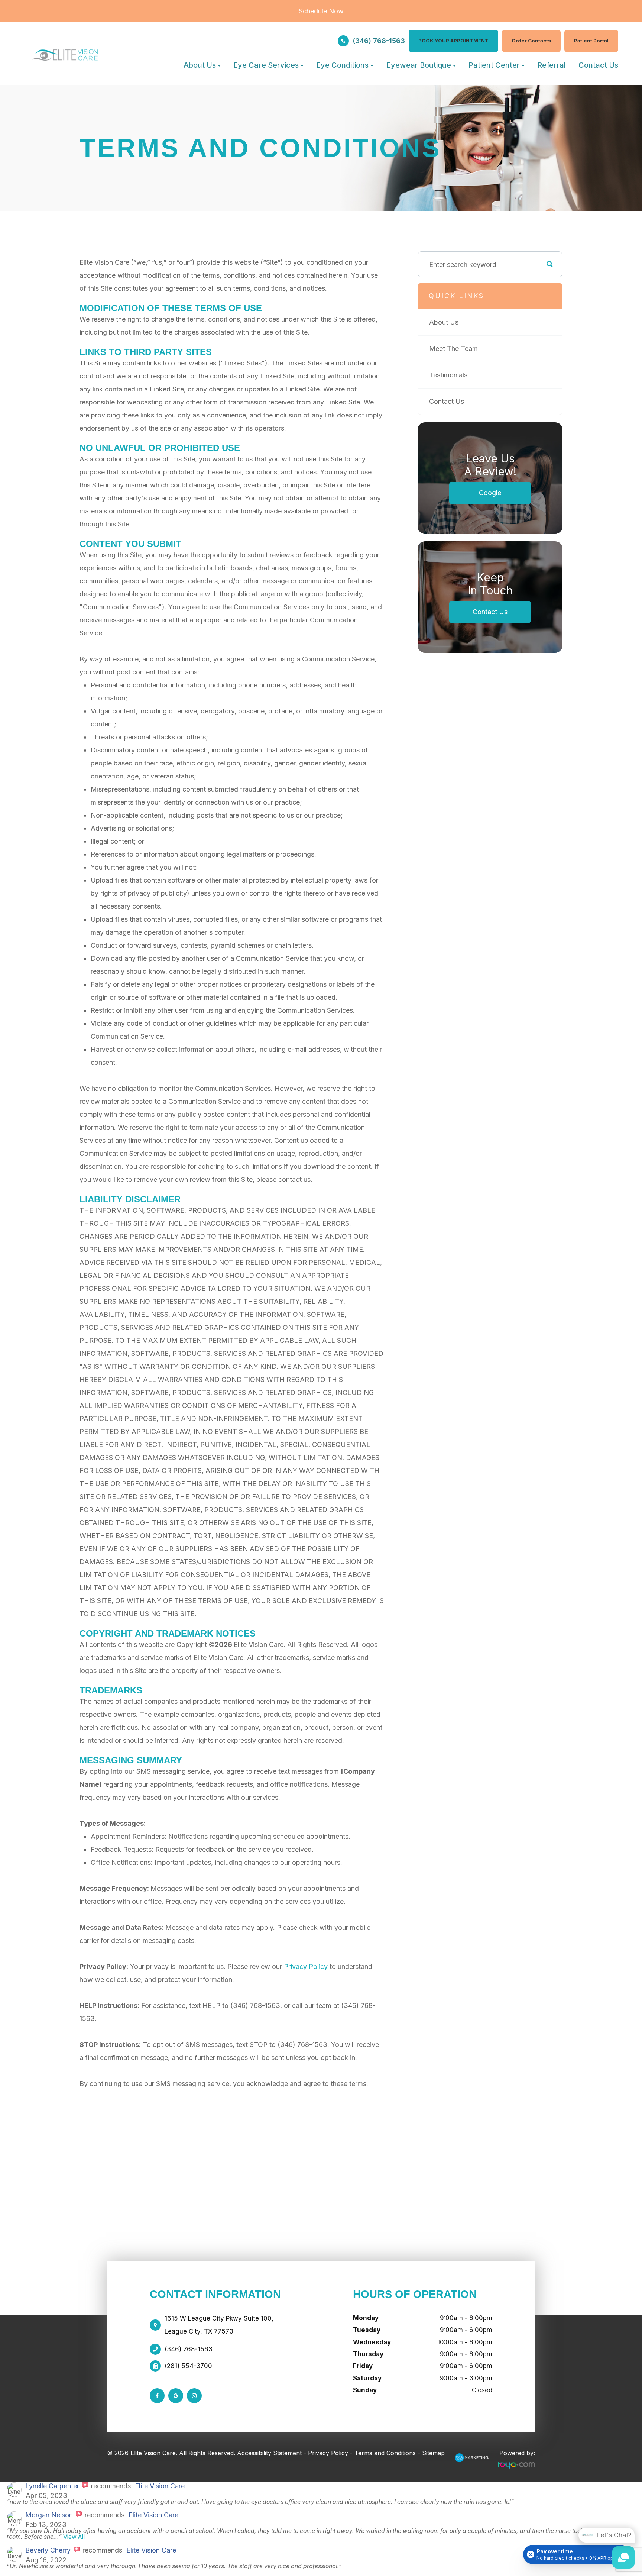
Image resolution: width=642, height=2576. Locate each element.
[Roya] (472, 2460)
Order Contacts (531, 41)
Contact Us (598, 65)
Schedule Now (321, 11)
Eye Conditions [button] (342, 65)
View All (74, 2537)
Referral (552, 65)
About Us (444, 322)
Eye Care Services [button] (266, 65)
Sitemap (433, 2453)
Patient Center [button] (494, 65)
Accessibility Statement (269, 2453)
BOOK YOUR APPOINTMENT (453, 41)
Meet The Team (453, 349)
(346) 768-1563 (379, 41)
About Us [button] (200, 65)
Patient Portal (591, 41)
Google (490, 493)
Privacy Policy (306, 1966)
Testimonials (448, 375)
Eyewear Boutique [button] (419, 65)
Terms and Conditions (385, 2453)
